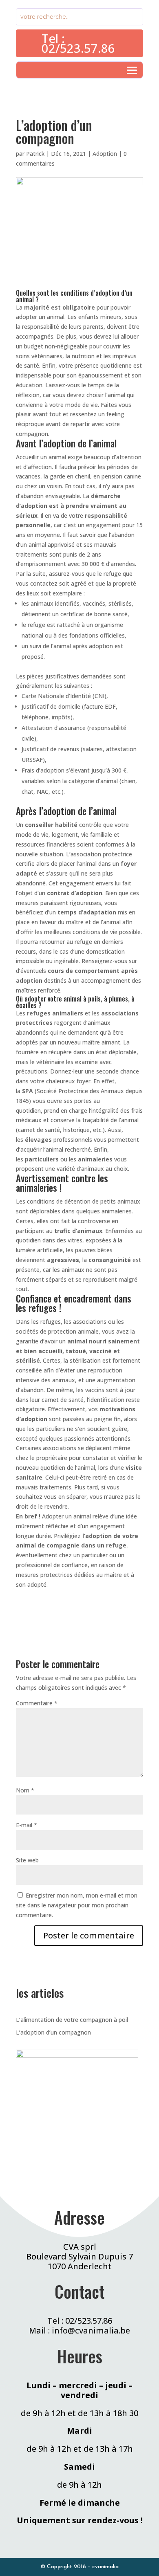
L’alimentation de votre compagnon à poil (72, 2020)
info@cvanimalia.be (91, 2330)
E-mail (26, 1825)
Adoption (105, 154)
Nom (25, 1790)
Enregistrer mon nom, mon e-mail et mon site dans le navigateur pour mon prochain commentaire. (77, 1905)
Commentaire (37, 1703)
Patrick (35, 154)
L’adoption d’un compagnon (53, 2032)
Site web (27, 1860)
